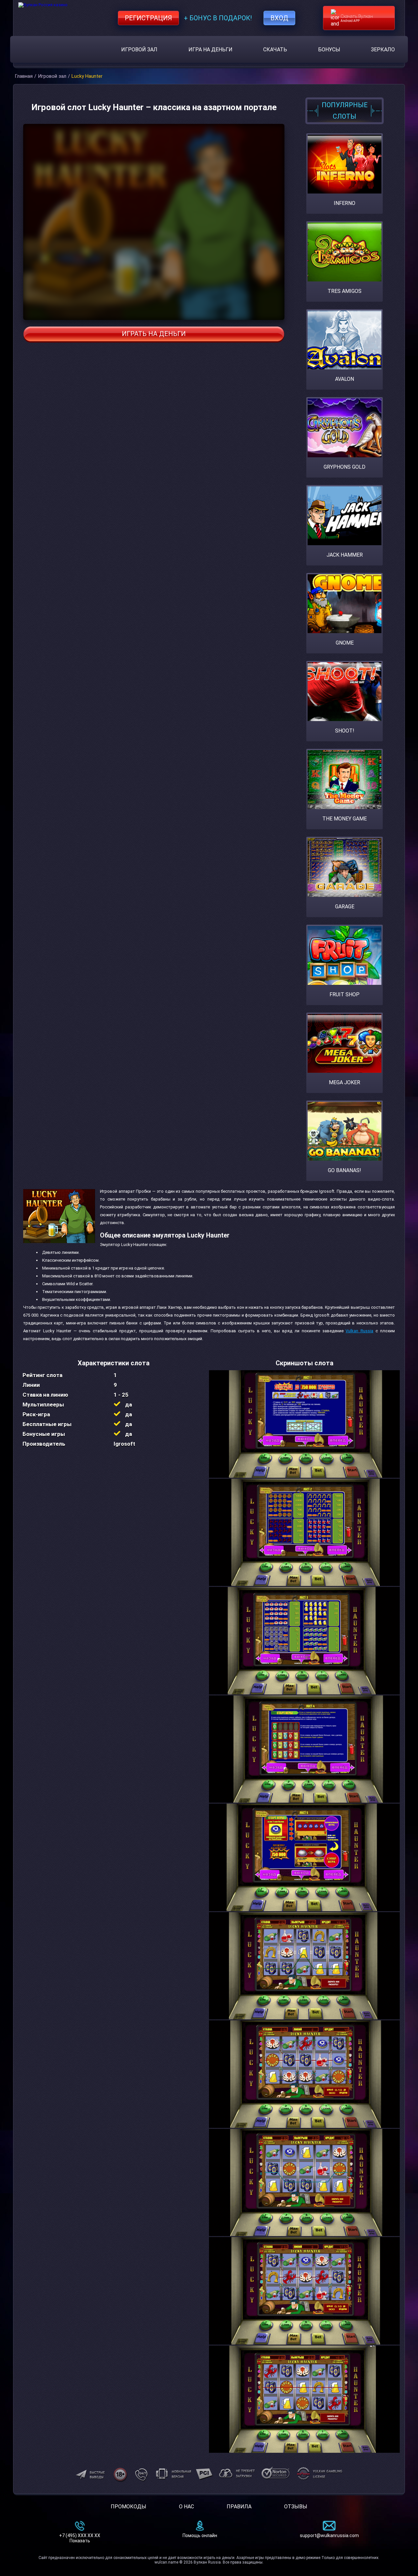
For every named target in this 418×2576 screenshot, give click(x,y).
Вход (279, 18)
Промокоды (129, 2507)
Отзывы (296, 2507)
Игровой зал (139, 50)
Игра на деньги (210, 50)
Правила (239, 2507)
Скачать (275, 50)
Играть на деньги (154, 334)
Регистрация (148, 18)
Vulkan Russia (359, 1331)
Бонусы (329, 50)
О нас (186, 2507)
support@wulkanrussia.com (329, 2535)
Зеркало (383, 50)
